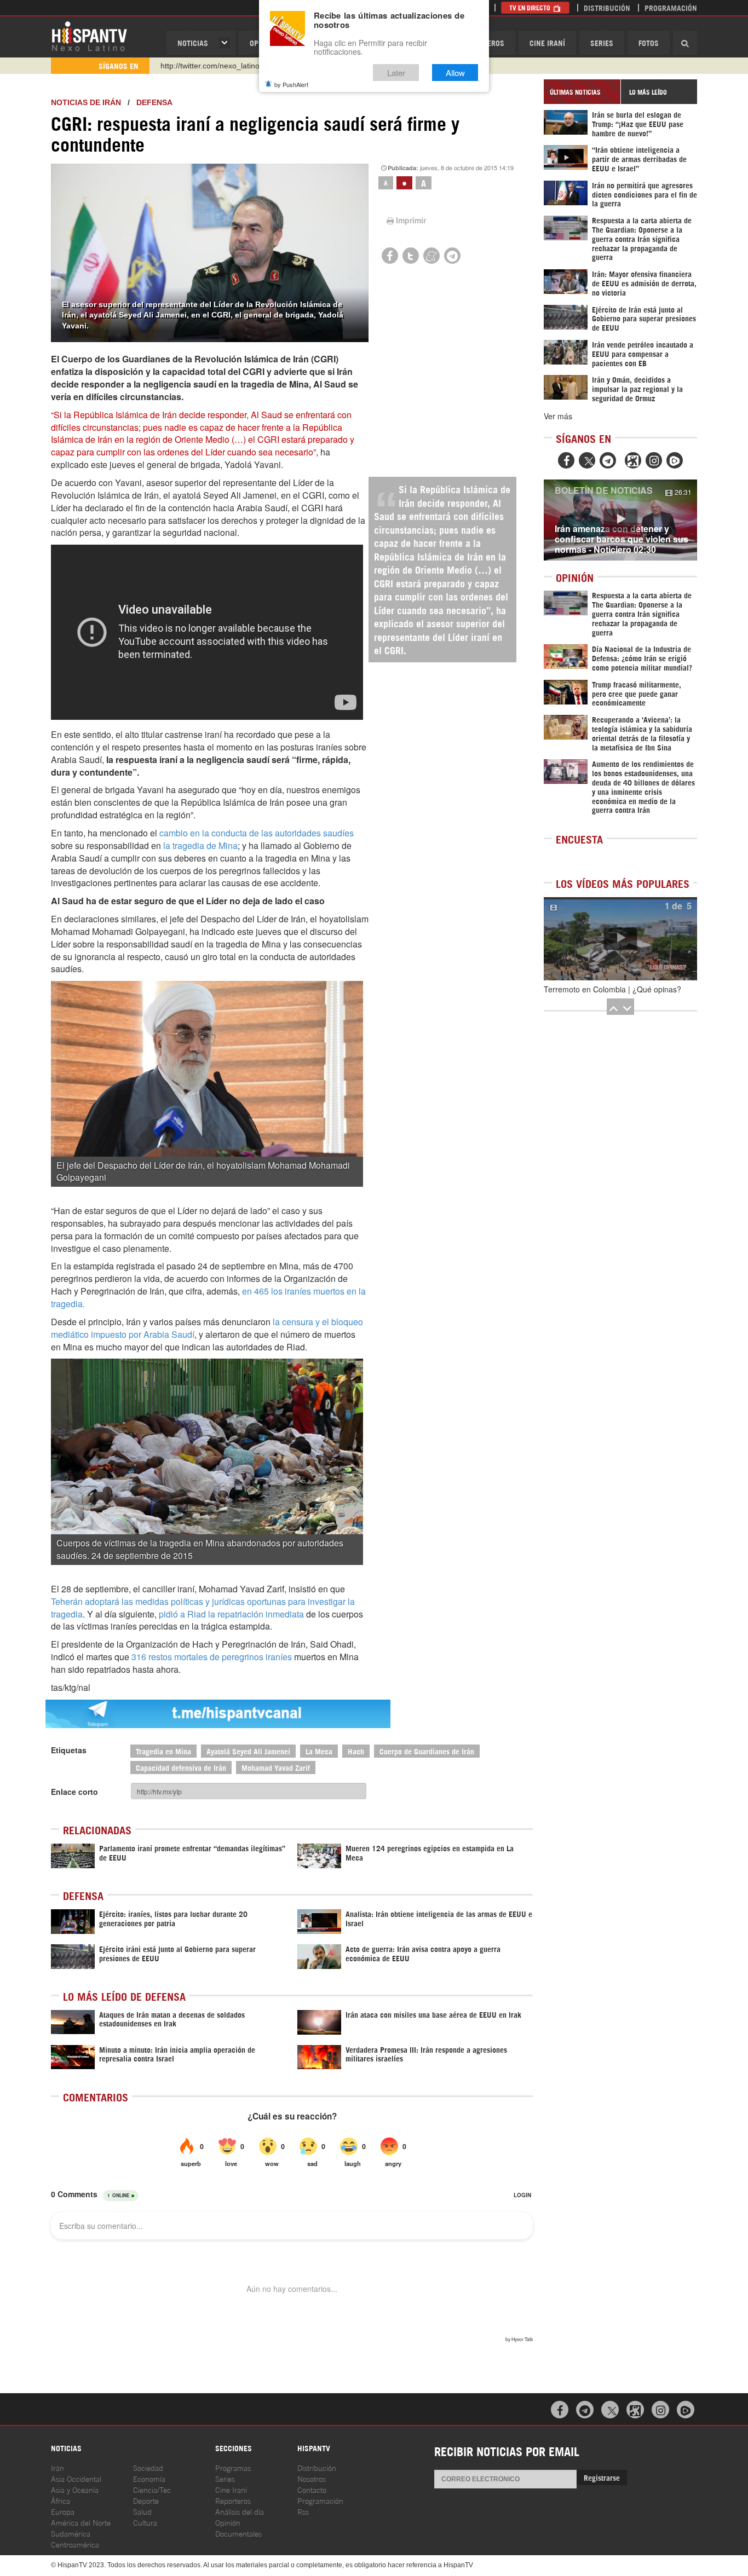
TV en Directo (531, 7)
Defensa (154, 102)
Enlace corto (74, 1792)
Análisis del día (240, 2511)
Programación (671, 7)
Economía (149, 2478)
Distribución (607, 7)
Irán (57, 2467)
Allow (455, 73)
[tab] (582, 92)
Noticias (193, 42)
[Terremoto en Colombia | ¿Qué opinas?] (620, 939)
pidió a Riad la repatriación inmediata (232, 1614)
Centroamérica (75, 2544)
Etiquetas (69, 1750)
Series (602, 42)
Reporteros (233, 2500)
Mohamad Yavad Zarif (276, 1767)
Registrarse (602, 2477)
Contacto (312, 2489)
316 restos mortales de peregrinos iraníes (212, 1657)
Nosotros (312, 2478)
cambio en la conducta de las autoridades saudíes (257, 833)
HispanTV (89, 36)
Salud (142, 2511)
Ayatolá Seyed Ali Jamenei (248, 1751)
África (61, 2500)
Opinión (228, 2522)
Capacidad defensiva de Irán (181, 1767)
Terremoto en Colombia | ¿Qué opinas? (612, 989)
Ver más (558, 416)
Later (396, 73)
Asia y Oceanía (75, 2489)
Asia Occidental (76, 2478)
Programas (233, 2467)
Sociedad (148, 2467)
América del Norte (81, 2522)
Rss (303, 2511)
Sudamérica (71, 2533)
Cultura (145, 2522)
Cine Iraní (547, 42)
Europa (63, 2511)
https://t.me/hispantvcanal (205, 71)
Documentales (238, 2533)
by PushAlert (291, 84)
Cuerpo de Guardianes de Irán (427, 1751)
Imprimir (411, 220)
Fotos (649, 42)
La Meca (319, 1751)
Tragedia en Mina (163, 1751)
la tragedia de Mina (199, 845)
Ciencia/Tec (152, 2489)
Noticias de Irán (86, 102)
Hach (356, 1751)
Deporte (146, 2500)
